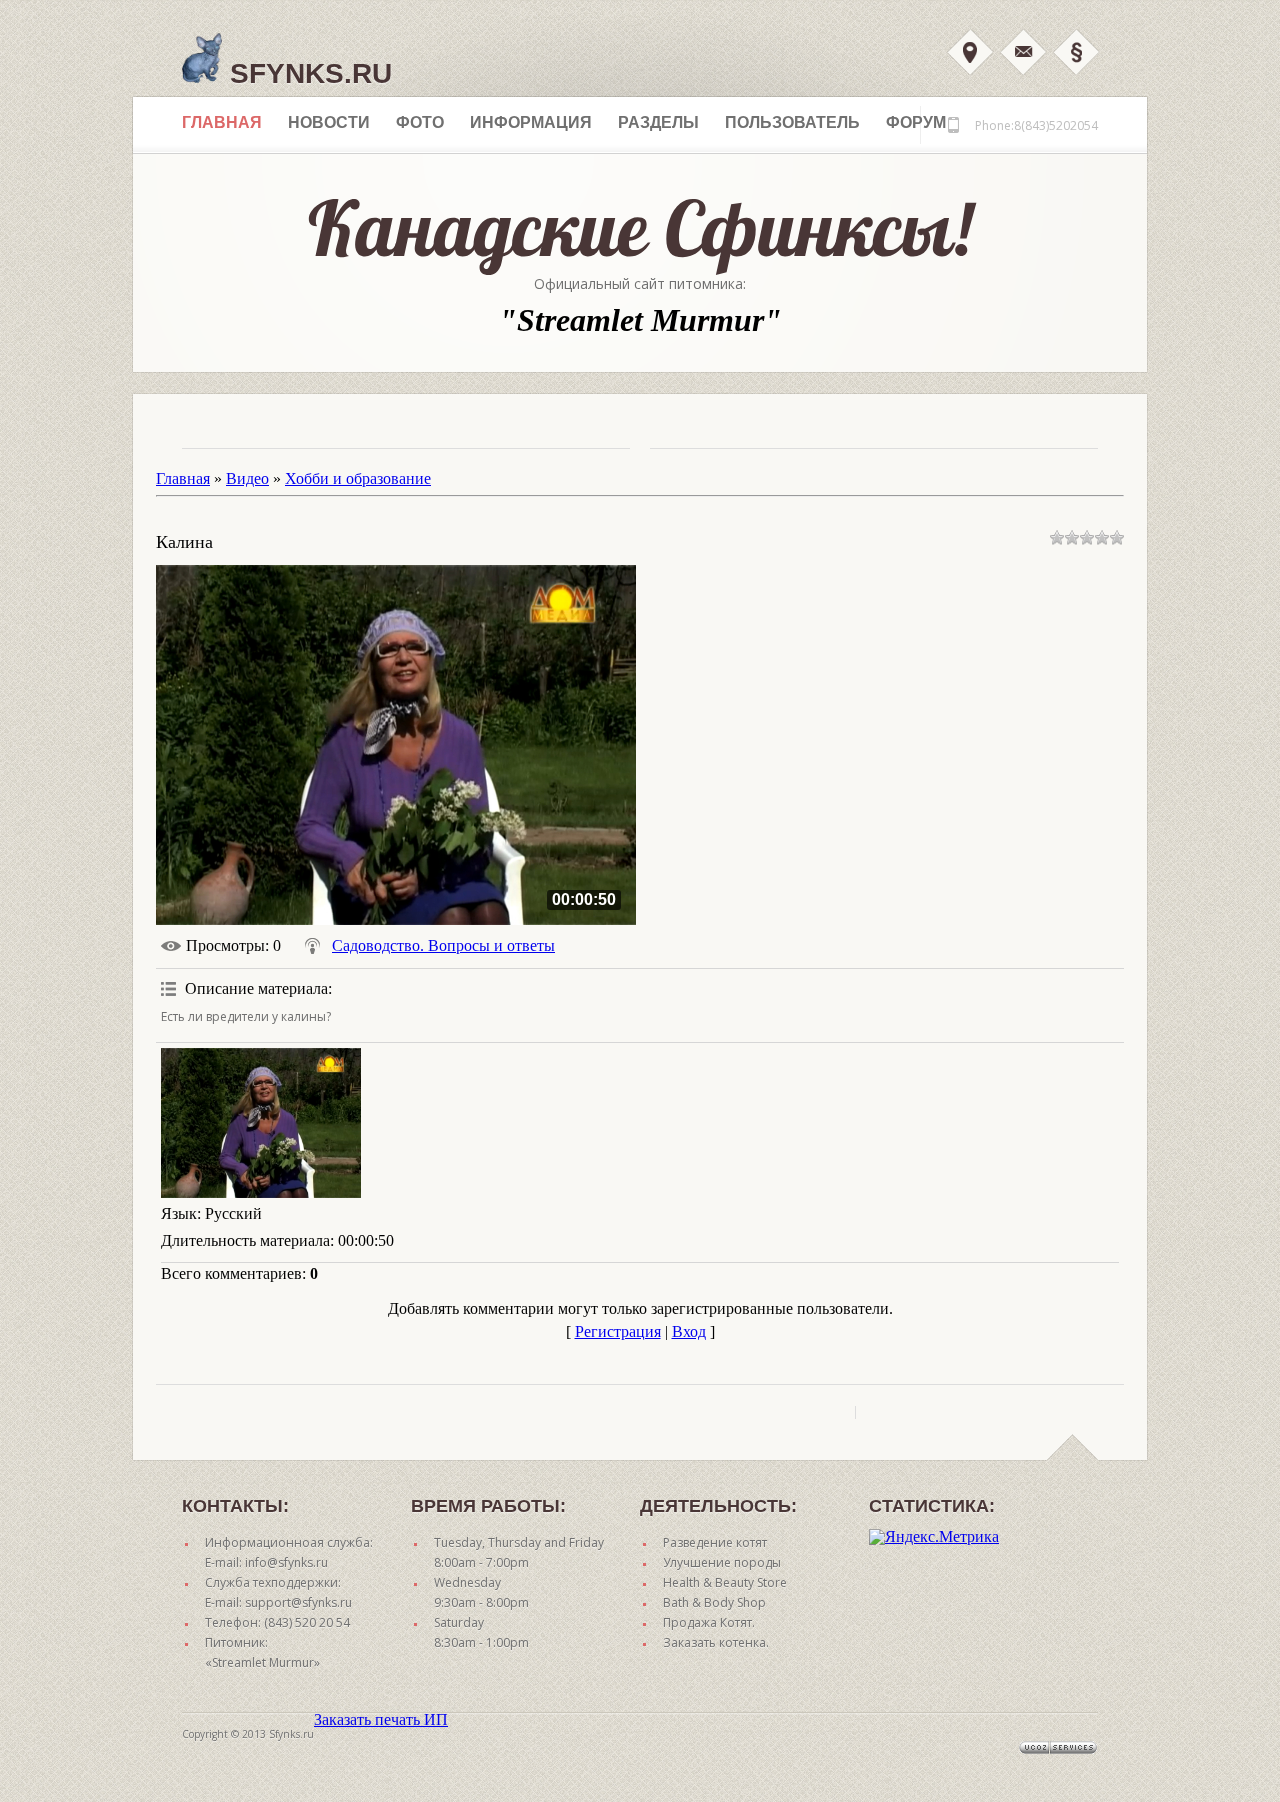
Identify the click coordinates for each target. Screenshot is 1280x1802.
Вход (970, 52)
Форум (916, 122)
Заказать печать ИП (381, 1719)
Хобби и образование (358, 478)
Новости (329, 122)
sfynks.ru (307, 73)
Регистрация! (1076, 52)
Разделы (658, 122)
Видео (247, 478)
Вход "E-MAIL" (1023, 52)
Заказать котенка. (716, 1642)
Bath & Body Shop (714, 1602)
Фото (420, 122)
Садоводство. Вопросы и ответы (443, 945)
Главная (222, 122)
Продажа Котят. (709, 1622)
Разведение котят (715, 1542)
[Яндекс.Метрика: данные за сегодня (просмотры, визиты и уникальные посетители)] (934, 1537)
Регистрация (618, 1331)
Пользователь (792, 122)
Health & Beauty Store (725, 1582)
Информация (531, 122)
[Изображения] (261, 1123)
